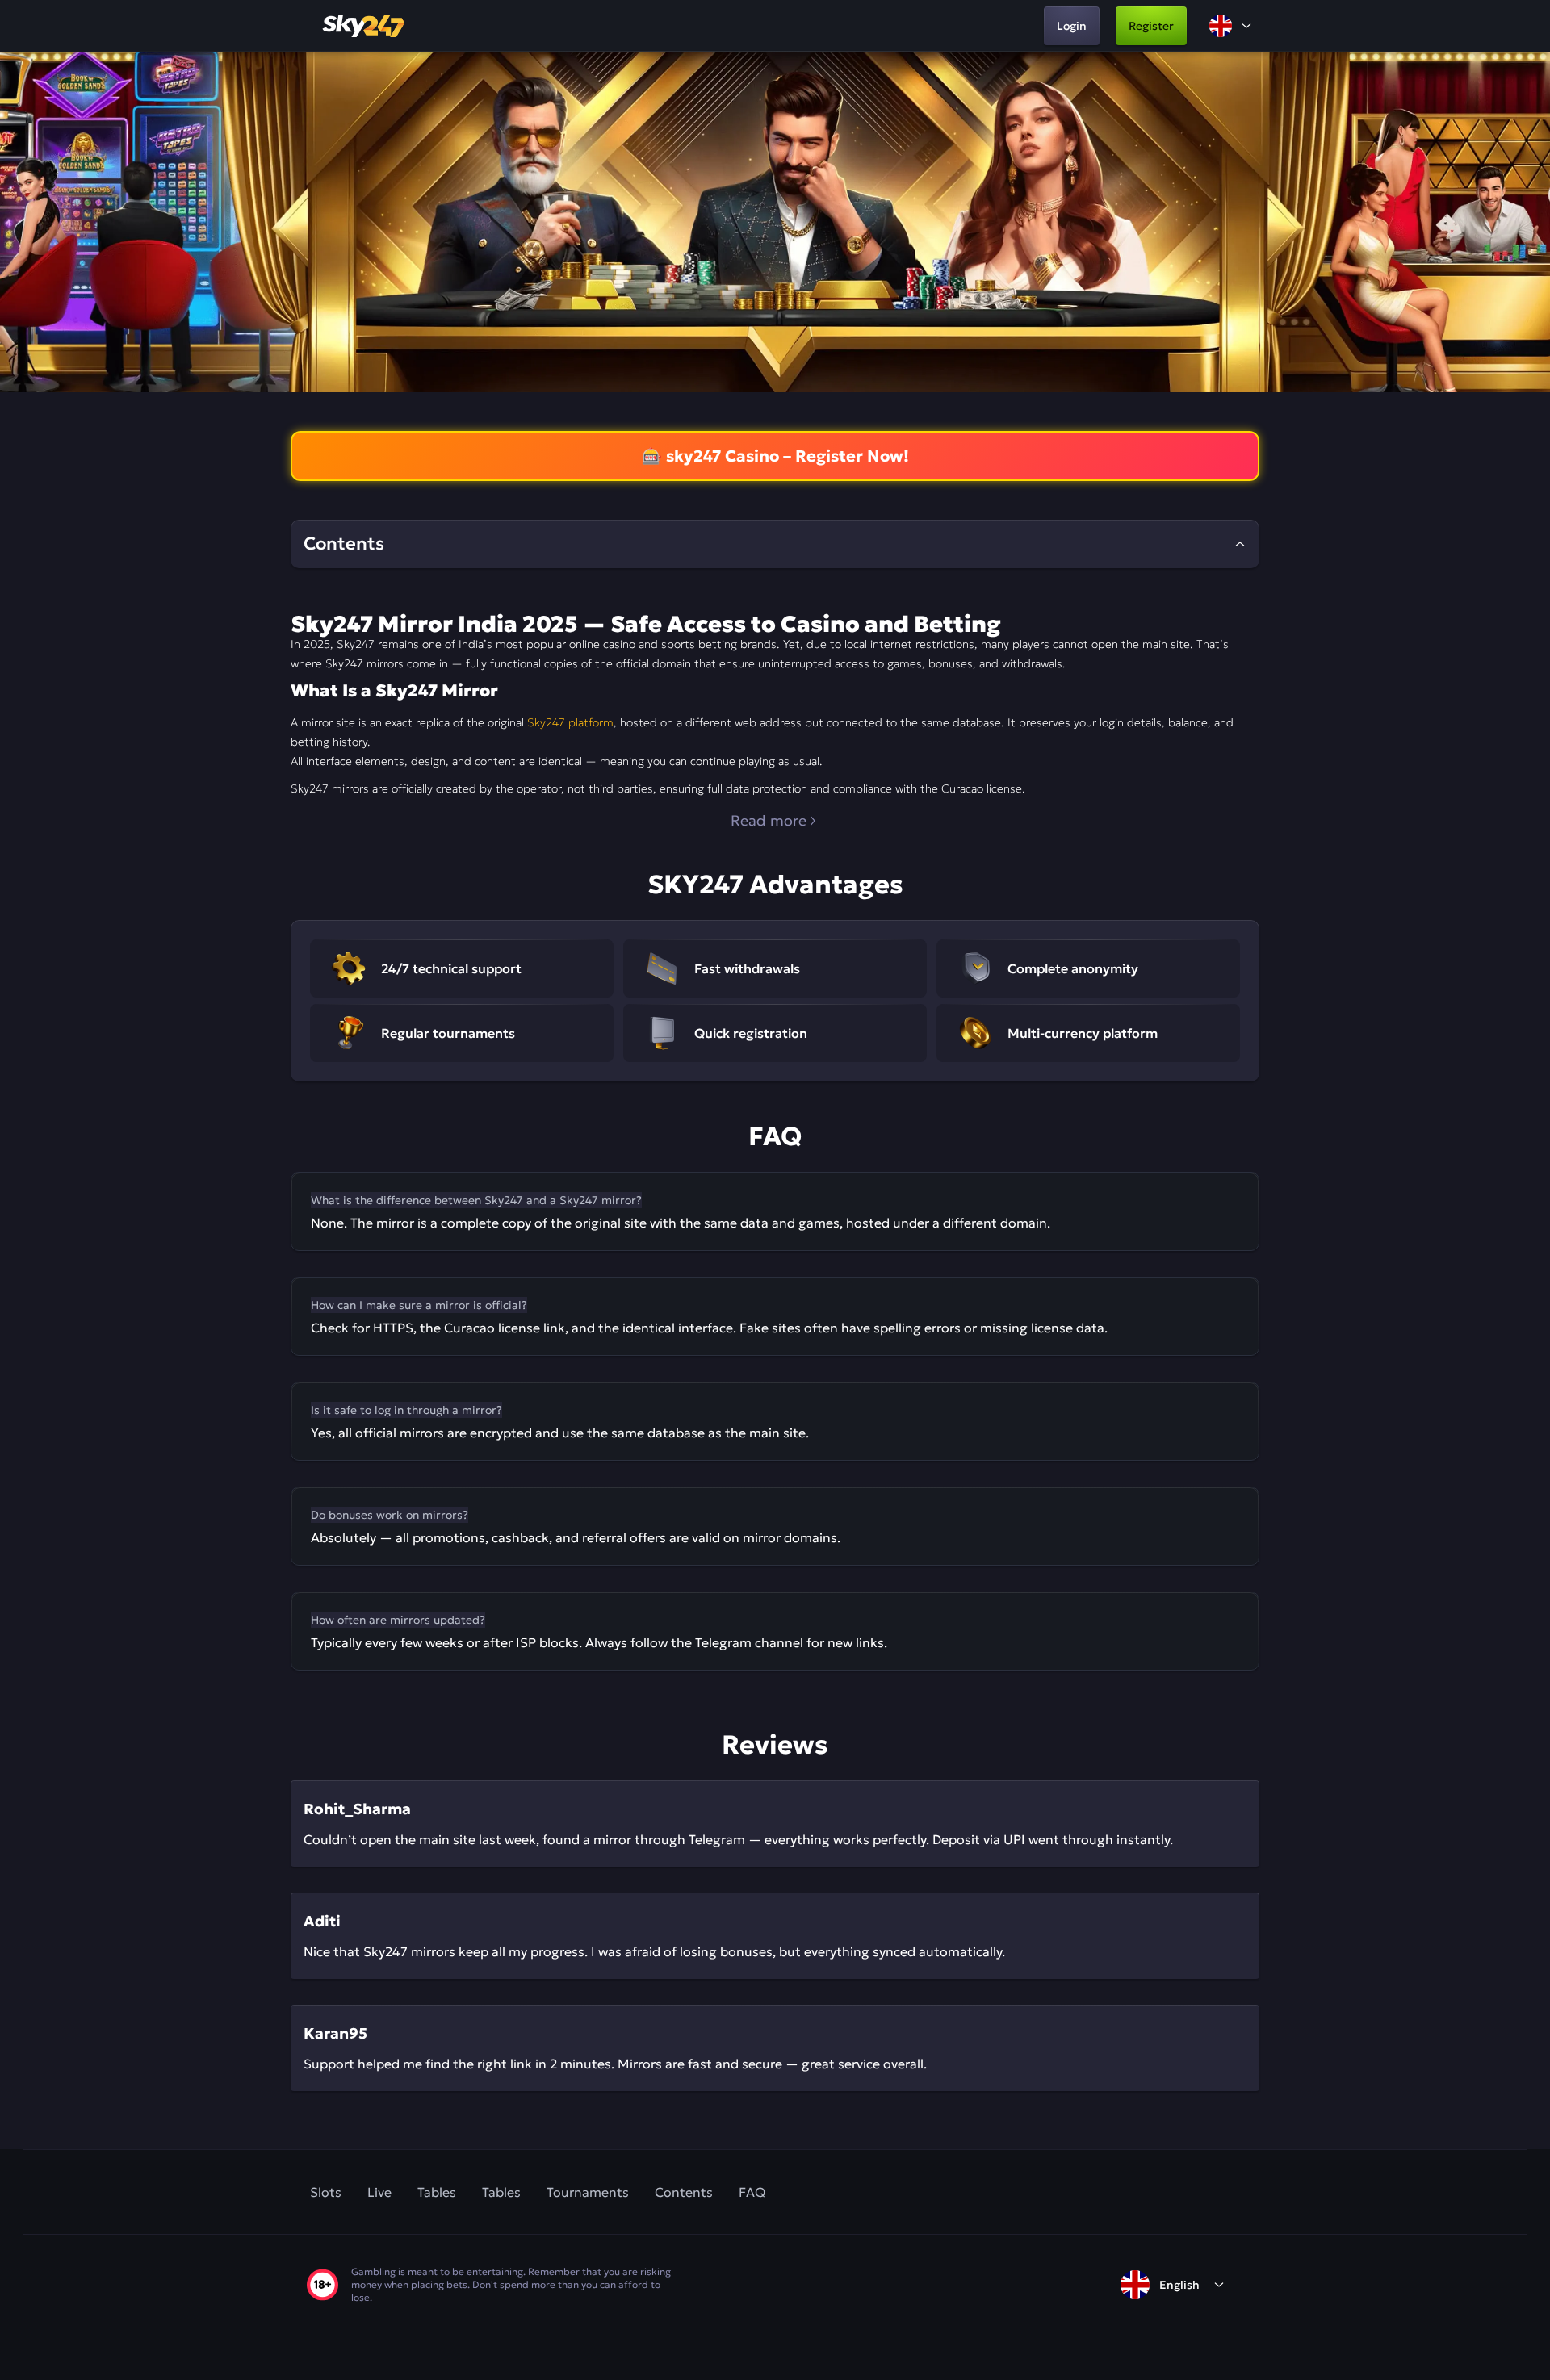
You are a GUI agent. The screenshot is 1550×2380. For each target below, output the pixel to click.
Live (379, 2192)
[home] (365, 26)
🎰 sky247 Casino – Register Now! (775, 456)
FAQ (752, 2192)
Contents (684, 2192)
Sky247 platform (570, 722)
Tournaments (588, 2192)
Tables (437, 2192)
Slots (326, 2192)
